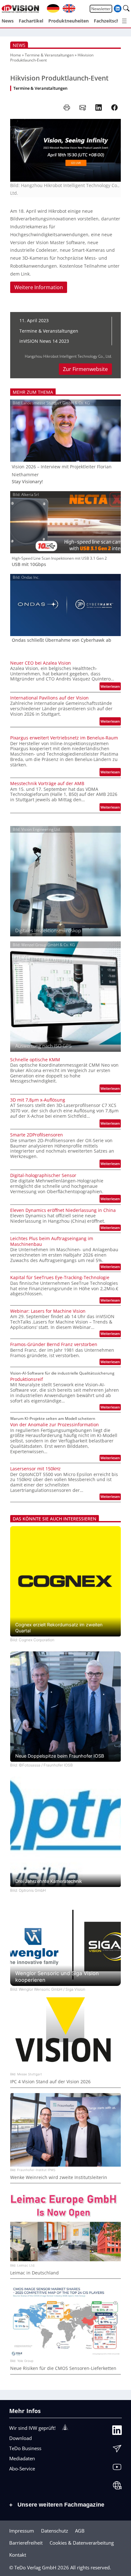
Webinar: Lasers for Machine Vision (48, 1311)
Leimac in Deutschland (34, 2273)
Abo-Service (22, 2469)
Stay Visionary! (27, 482)
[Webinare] (117, 2487)
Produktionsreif (27, 1379)
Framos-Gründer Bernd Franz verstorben (54, 1344)
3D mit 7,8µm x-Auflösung (38, 1100)
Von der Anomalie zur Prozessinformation (55, 1425)
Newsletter (101, 9)
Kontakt (18, 2555)
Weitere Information (39, 287)
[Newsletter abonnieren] (117, 2450)
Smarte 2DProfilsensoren (37, 1135)
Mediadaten (22, 2458)
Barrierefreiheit (26, 2543)
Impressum (22, 2531)
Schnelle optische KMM (35, 1060)
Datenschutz (55, 2531)
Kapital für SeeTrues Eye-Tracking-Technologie (60, 1278)
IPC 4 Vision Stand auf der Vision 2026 (50, 2082)
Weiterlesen (111, 687)
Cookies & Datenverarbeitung (82, 2543)
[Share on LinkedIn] (99, 107)
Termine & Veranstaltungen (49, 55)
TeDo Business (25, 2448)
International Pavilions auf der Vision (49, 698)
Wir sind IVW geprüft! (32, 2428)
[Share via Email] (83, 107)
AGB (80, 2531)
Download (21, 2438)
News (19, 45)
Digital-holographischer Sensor (43, 1175)
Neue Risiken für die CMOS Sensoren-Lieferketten (63, 2368)
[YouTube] (117, 2469)
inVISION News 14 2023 (44, 341)
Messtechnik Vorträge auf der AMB (47, 784)
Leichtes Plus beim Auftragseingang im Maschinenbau (52, 1241)
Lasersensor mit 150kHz (35, 1469)
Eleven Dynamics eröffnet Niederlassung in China (63, 1210)
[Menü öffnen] (124, 21)
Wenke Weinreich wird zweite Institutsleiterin (59, 2177)
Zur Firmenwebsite (85, 369)
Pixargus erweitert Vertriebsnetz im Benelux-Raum (64, 738)
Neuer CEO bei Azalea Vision (41, 663)
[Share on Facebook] (114, 107)
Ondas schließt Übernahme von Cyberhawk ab (62, 640)
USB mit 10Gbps (29, 564)
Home (16, 55)
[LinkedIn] (117, 2432)
